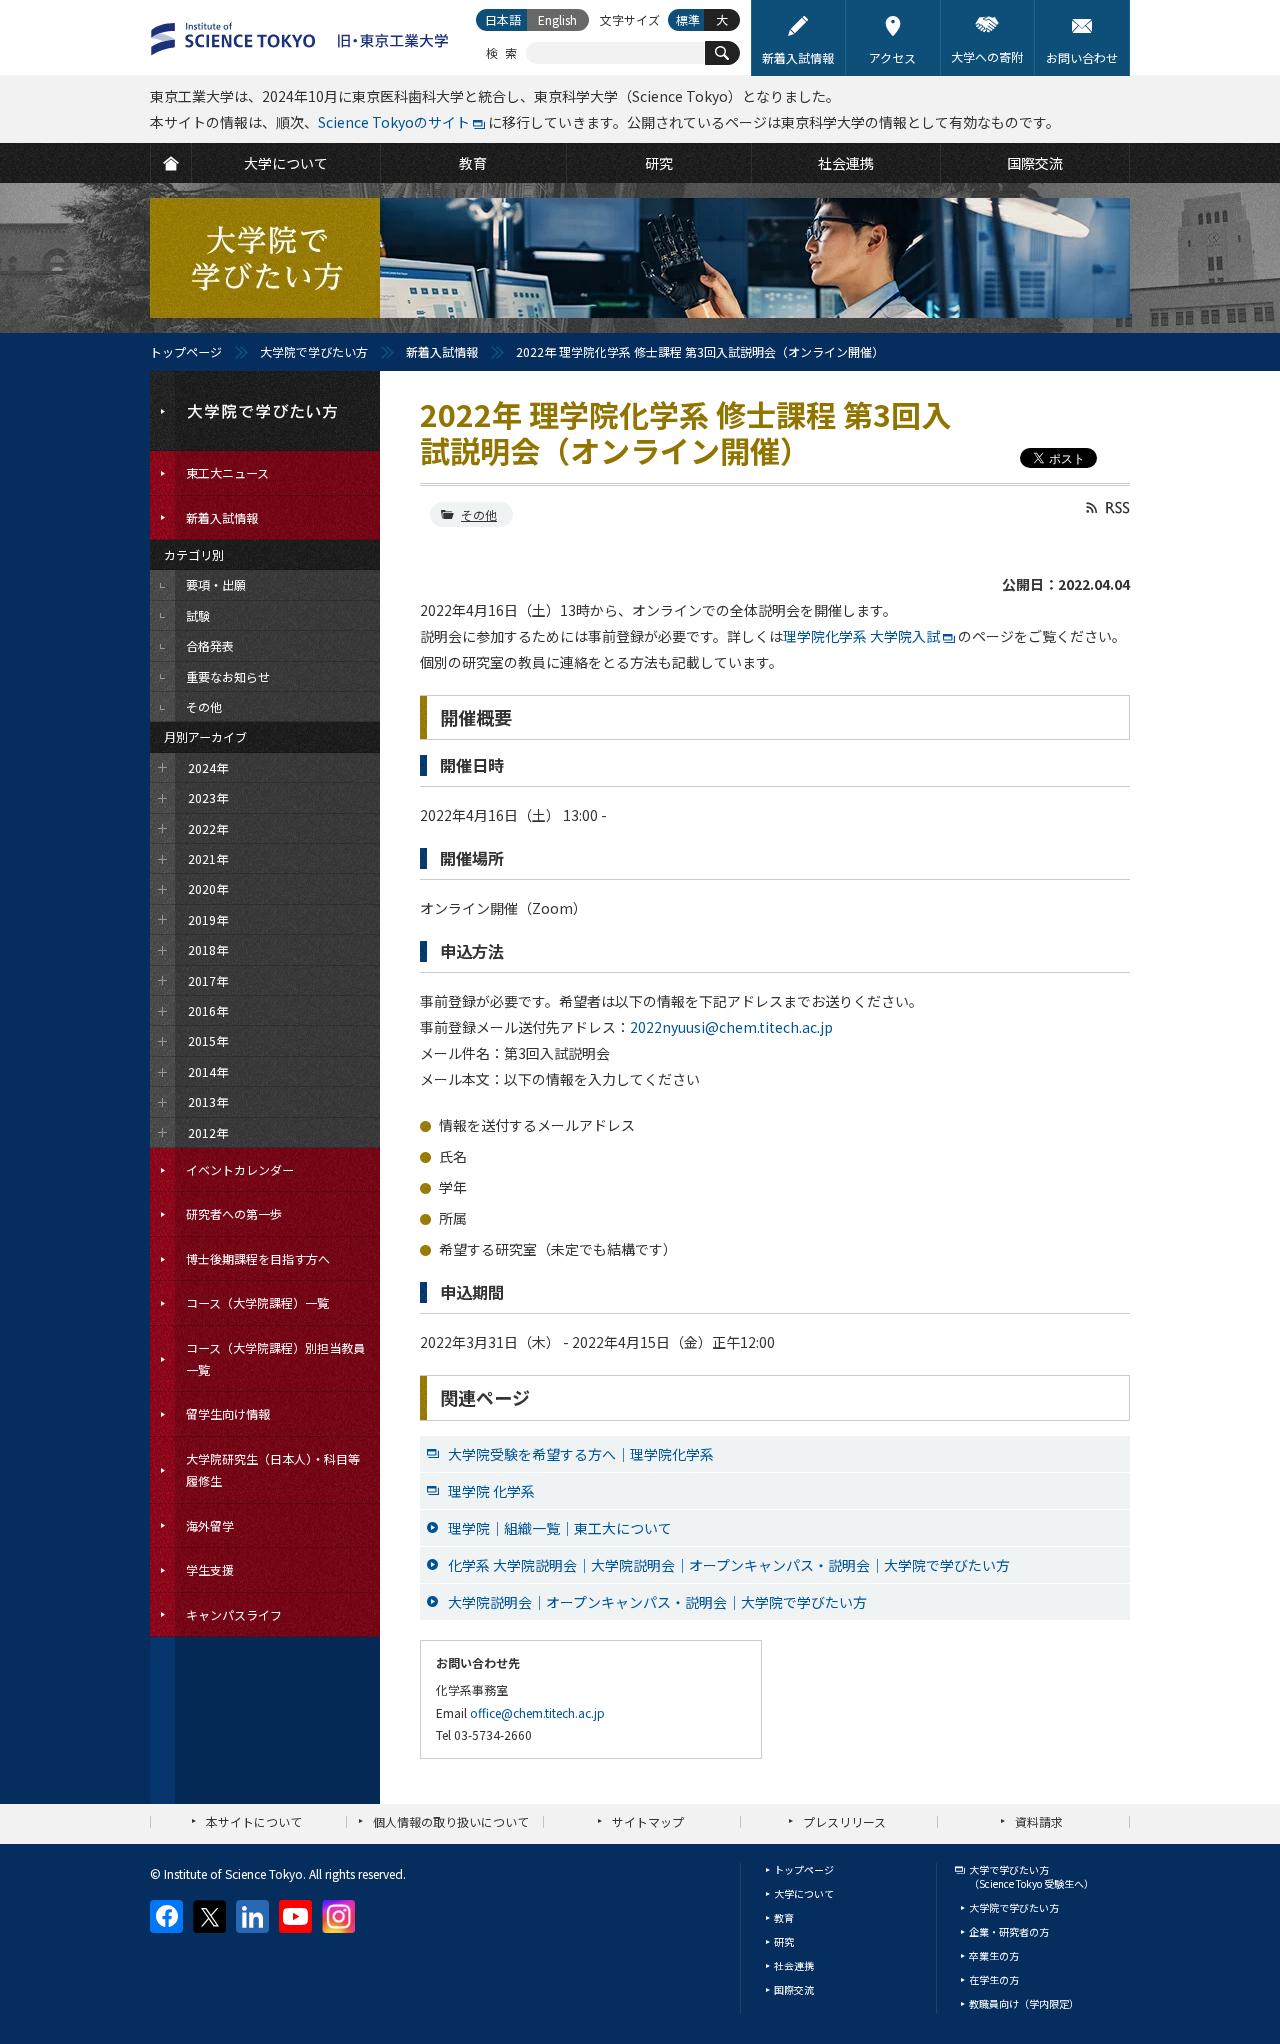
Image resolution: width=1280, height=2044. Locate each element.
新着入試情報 (442, 351)
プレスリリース (844, 1821)
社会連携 (794, 1965)
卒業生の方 (994, 1955)
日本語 (503, 19)
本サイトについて (254, 1821)
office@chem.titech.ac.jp (537, 1712)
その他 (479, 514)
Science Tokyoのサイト (394, 122)
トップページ (186, 351)
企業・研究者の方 (1009, 1931)
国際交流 (794, 1989)
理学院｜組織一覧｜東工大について (560, 1528)
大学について (804, 1893)
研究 (784, 1941)
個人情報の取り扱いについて (451, 1821)
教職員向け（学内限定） (1024, 2003)
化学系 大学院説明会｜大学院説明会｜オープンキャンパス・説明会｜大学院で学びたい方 (729, 1565)
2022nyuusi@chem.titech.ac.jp (731, 1027)
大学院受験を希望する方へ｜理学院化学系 (581, 1454)
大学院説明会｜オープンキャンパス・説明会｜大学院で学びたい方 (657, 1602)
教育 (784, 1917)
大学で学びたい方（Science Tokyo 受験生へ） (1031, 1876)
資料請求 (1039, 1821)
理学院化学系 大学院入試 (861, 636)
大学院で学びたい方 (314, 351)
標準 (688, 19)
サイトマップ (648, 1821)
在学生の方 (994, 1979)
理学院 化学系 (491, 1491)
